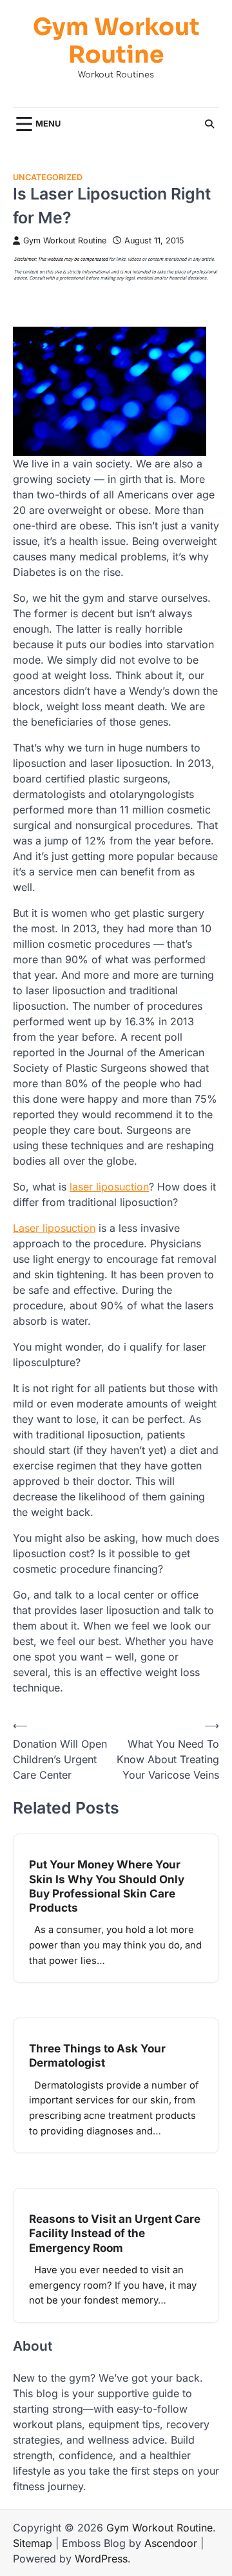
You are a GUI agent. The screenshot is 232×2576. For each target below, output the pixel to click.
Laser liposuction (54, 1228)
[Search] (209, 124)
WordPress (101, 2559)
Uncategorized (48, 177)
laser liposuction (109, 1187)
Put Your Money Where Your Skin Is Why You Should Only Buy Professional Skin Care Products (107, 1886)
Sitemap (33, 2543)
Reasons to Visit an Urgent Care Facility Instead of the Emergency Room (115, 2233)
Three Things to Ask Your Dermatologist (97, 2055)
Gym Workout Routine (116, 41)
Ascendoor (171, 2543)
